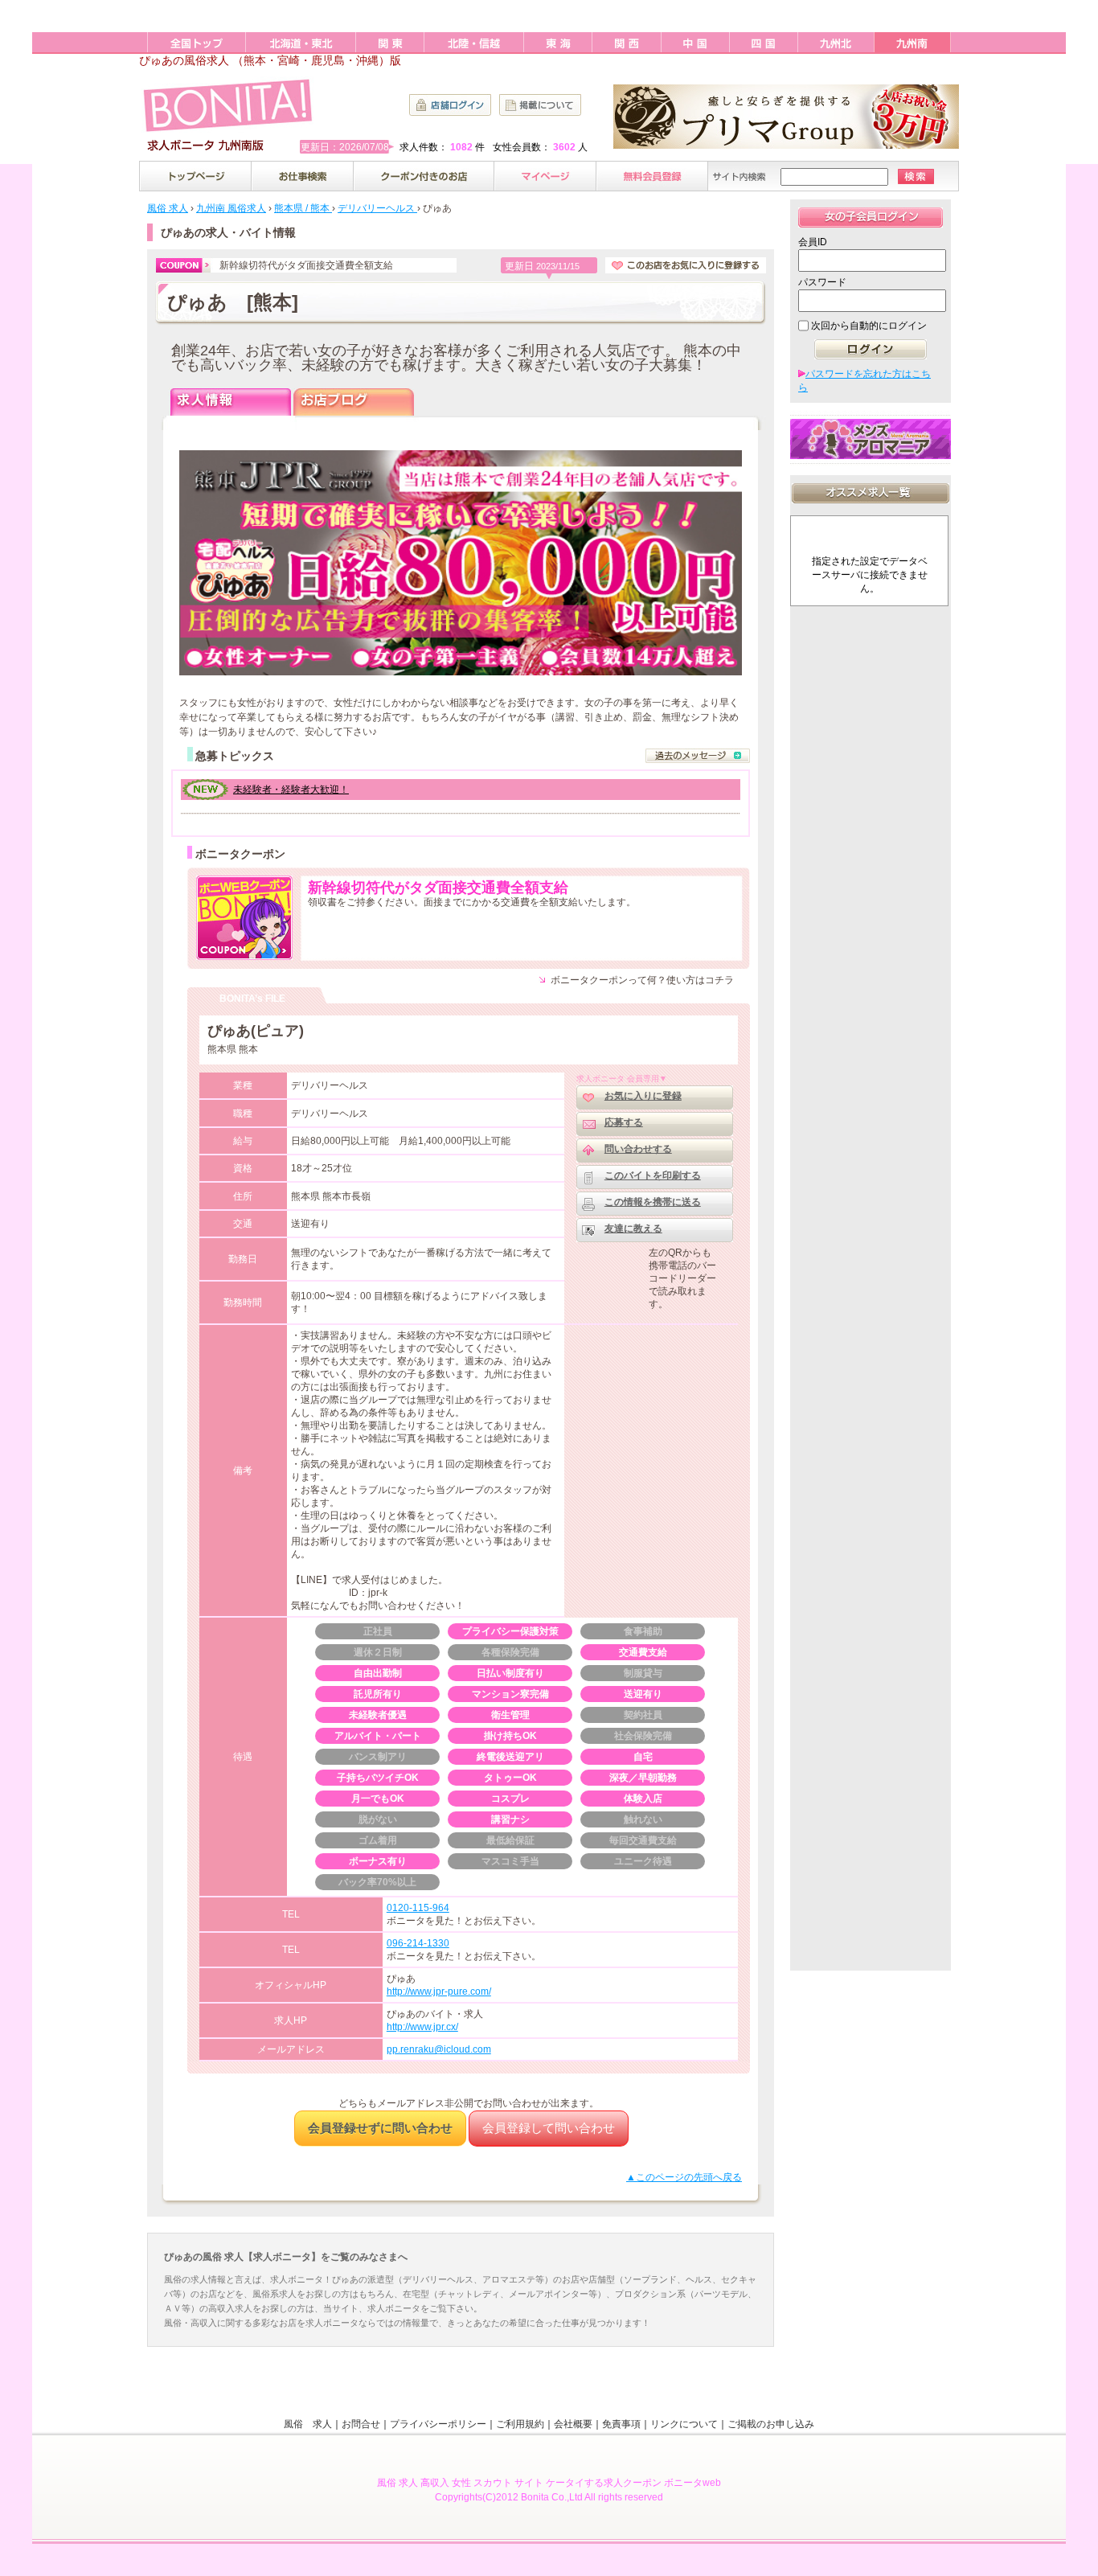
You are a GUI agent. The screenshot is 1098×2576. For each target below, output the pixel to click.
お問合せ (361, 2424)
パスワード (822, 282)
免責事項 (621, 2424)
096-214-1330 (418, 1943)
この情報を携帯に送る (653, 1202)
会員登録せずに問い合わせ (380, 2128)
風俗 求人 (308, 2424)
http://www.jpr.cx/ (422, 2027)
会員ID (813, 242)
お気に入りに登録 (643, 1096)
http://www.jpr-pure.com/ (439, 1991)
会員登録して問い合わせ (549, 2128)
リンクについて (684, 2424)
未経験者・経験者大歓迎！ (291, 790)
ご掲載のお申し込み (771, 2424)
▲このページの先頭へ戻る (684, 2177)
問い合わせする (638, 1149)
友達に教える (633, 1229)
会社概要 (573, 2424)
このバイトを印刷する (653, 1175)
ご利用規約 (520, 2424)
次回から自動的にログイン (869, 326)
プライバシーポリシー (438, 2424)
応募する (624, 1122)
